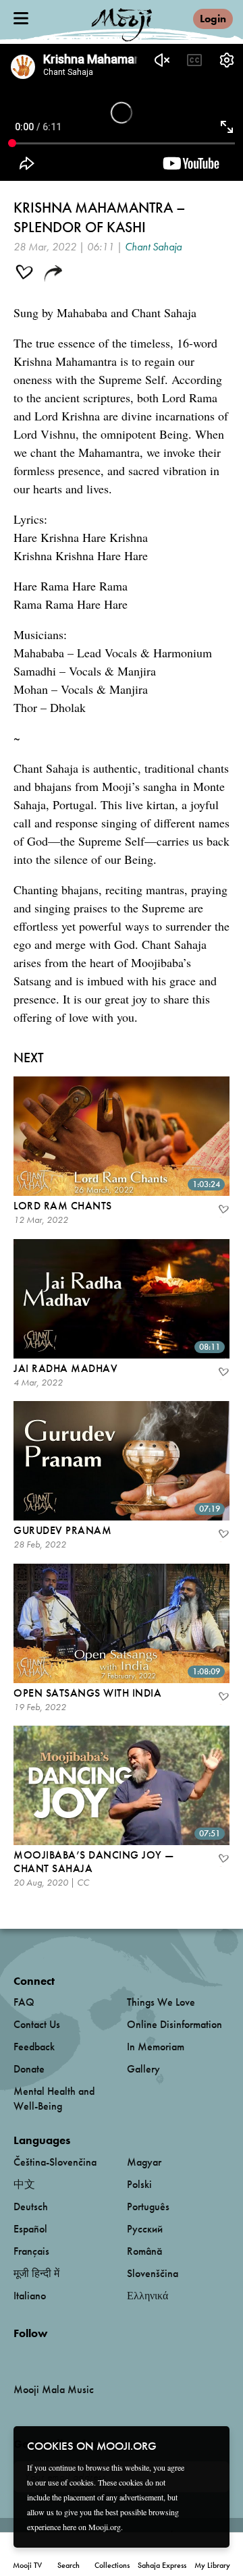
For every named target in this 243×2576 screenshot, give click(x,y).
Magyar (144, 2162)
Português (148, 2207)
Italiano (30, 2296)
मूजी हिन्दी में (36, 2273)
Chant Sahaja (153, 247)
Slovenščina (153, 2273)
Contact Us (37, 2024)
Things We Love (161, 2002)
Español (30, 2229)
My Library (212, 2565)
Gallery (143, 2069)
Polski (139, 2184)
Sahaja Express (162, 2565)
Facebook (17, 2356)
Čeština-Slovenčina (55, 2162)
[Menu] (21, 18)
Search (69, 2565)
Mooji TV (27, 2565)
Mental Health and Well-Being (54, 2099)
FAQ (24, 2002)
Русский (145, 2229)
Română (144, 2251)
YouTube (43, 2355)
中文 (24, 2184)
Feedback (34, 2047)
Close (211, 2445)
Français (31, 2251)
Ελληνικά (147, 2296)
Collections (112, 2565)
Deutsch (31, 2207)
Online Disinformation (174, 2024)
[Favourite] (223, 1211)
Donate (29, 2069)
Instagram (71, 2356)
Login (213, 19)
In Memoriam (156, 2047)
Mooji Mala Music (54, 2390)
